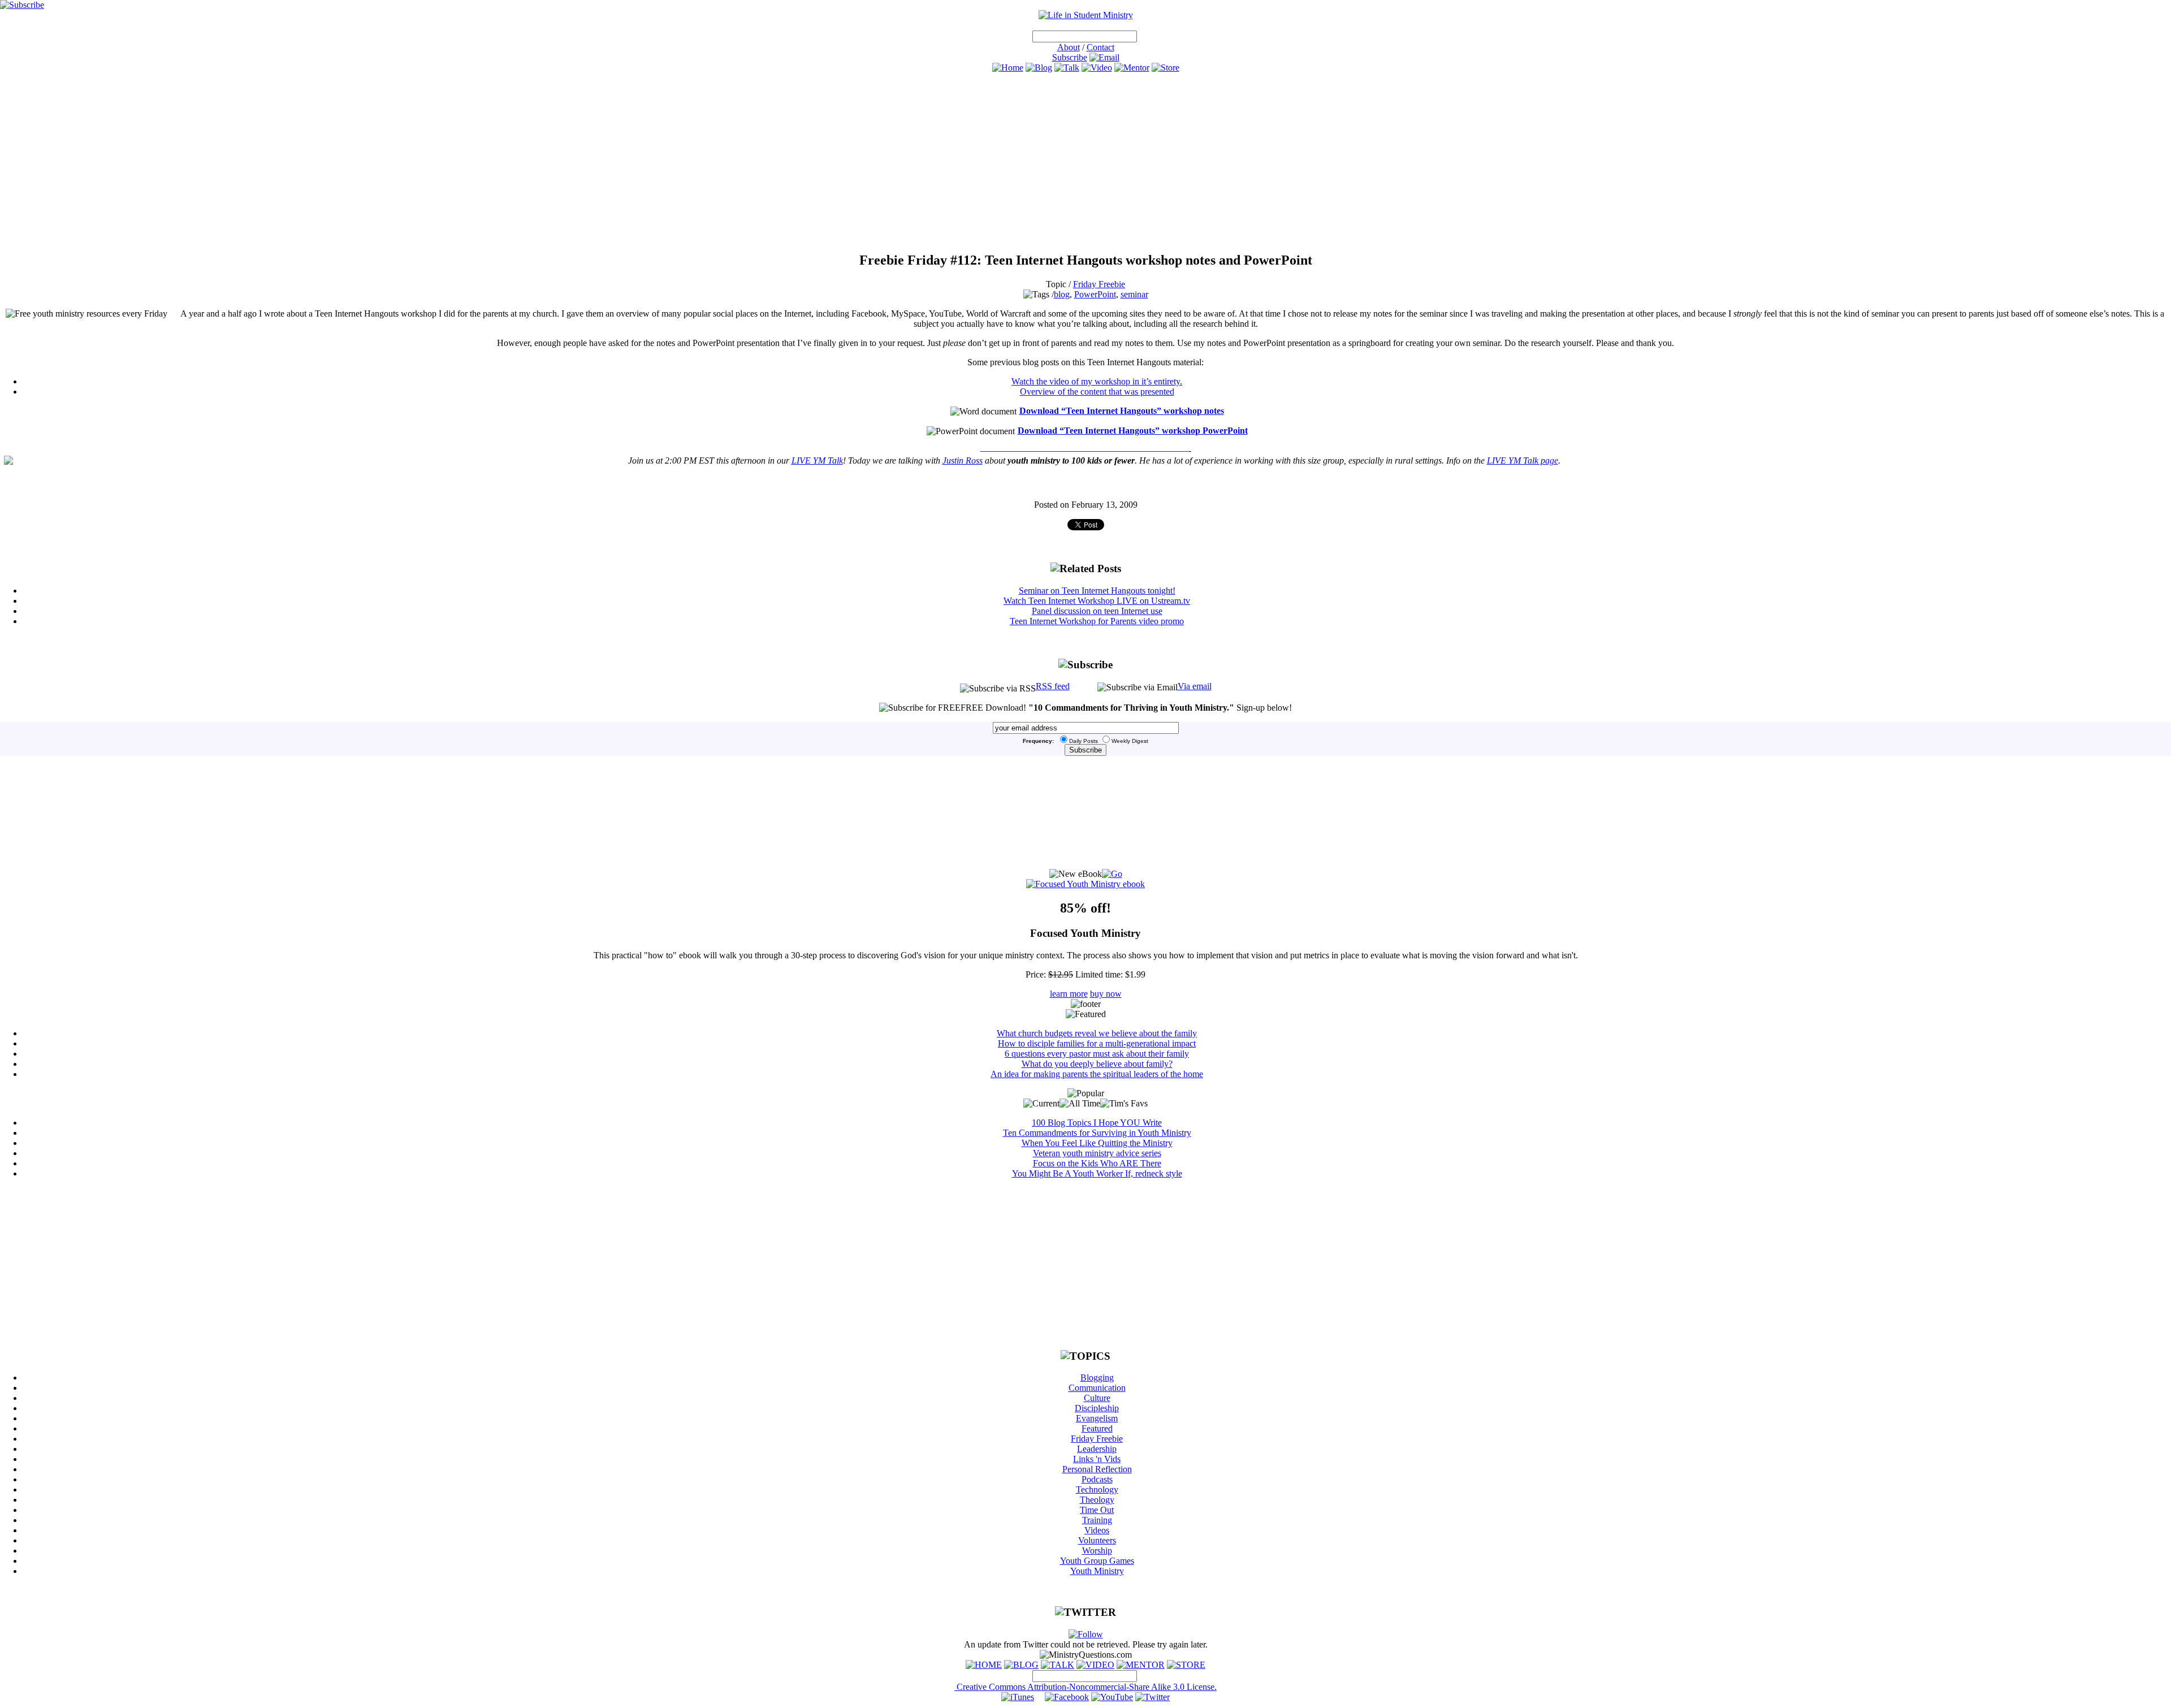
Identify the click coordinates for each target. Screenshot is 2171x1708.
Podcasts (1097, 1479)
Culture (1097, 1398)
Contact (1100, 47)
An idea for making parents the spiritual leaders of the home (1097, 1074)
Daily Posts (1084, 741)
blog (1062, 294)
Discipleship (1097, 1408)
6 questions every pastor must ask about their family (1097, 1054)
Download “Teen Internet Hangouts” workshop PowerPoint (1133, 431)
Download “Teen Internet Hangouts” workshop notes (1122, 411)
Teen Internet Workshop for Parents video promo (1097, 621)
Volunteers (1097, 1540)
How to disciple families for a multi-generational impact (1097, 1043)
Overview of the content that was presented (1097, 392)
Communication (1097, 1388)
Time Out (1097, 1510)
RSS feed (1053, 686)
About (1069, 47)
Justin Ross (963, 460)
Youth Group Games (1097, 1561)
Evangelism (1097, 1418)
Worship (1097, 1551)
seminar (1134, 294)
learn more (1069, 994)
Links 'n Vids (1097, 1459)
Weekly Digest (1130, 741)
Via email (1195, 686)
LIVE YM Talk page (1523, 460)
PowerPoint (1095, 294)
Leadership (1097, 1449)
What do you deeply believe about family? (1097, 1064)
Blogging (1097, 1378)
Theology (1097, 1500)
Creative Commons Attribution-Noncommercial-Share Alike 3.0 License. (1085, 1687)
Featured (1097, 1428)
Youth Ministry (1097, 1571)
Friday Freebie (1099, 284)
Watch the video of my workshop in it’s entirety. (1097, 381)
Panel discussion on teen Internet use (1097, 611)
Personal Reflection (1097, 1469)
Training (1097, 1520)
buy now (1106, 994)
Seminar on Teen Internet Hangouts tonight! (1097, 591)
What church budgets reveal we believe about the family (1097, 1033)
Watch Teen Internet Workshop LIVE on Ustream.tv (1097, 601)
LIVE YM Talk (817, 460)
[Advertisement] (1085, 162)
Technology (1097, 1489)
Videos (1097, 1530)
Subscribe (1070, 57)
